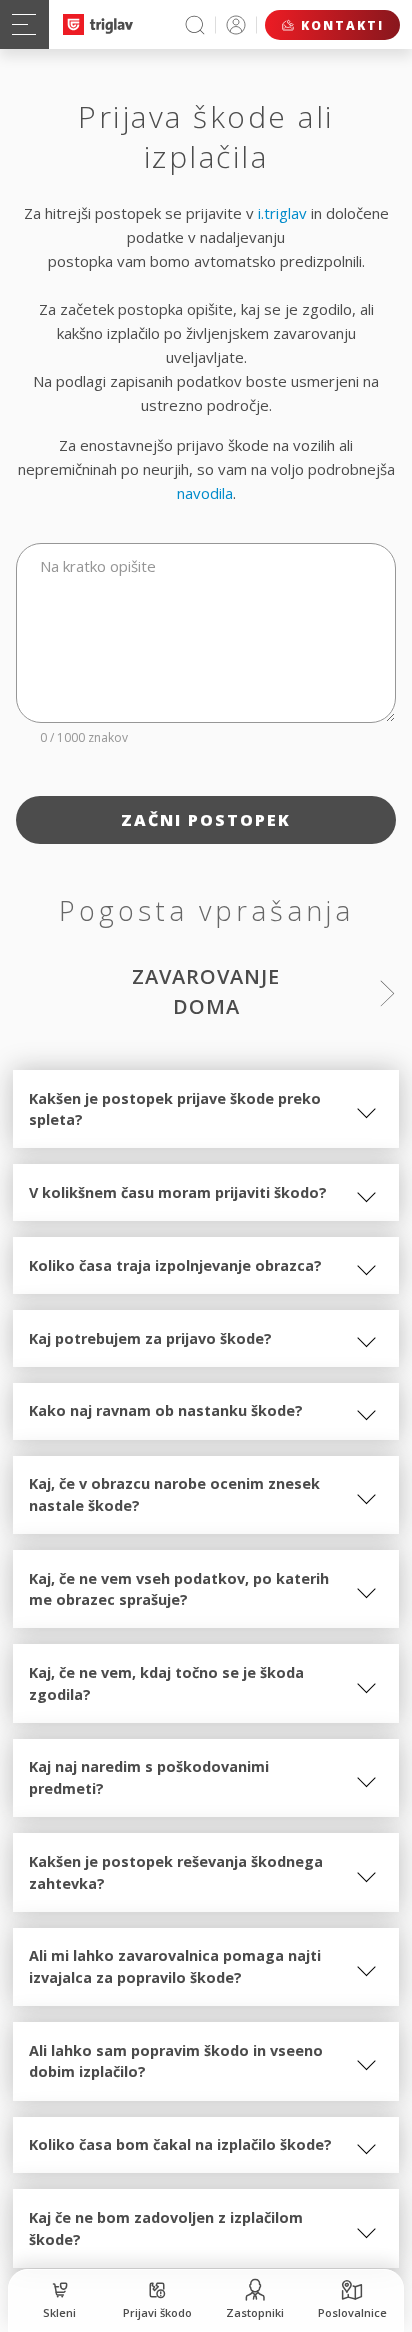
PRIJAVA (236, 24)
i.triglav (282, 213)
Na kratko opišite (98, 566)
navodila (205, 493)
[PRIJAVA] (236, 24)
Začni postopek (206, 820)
